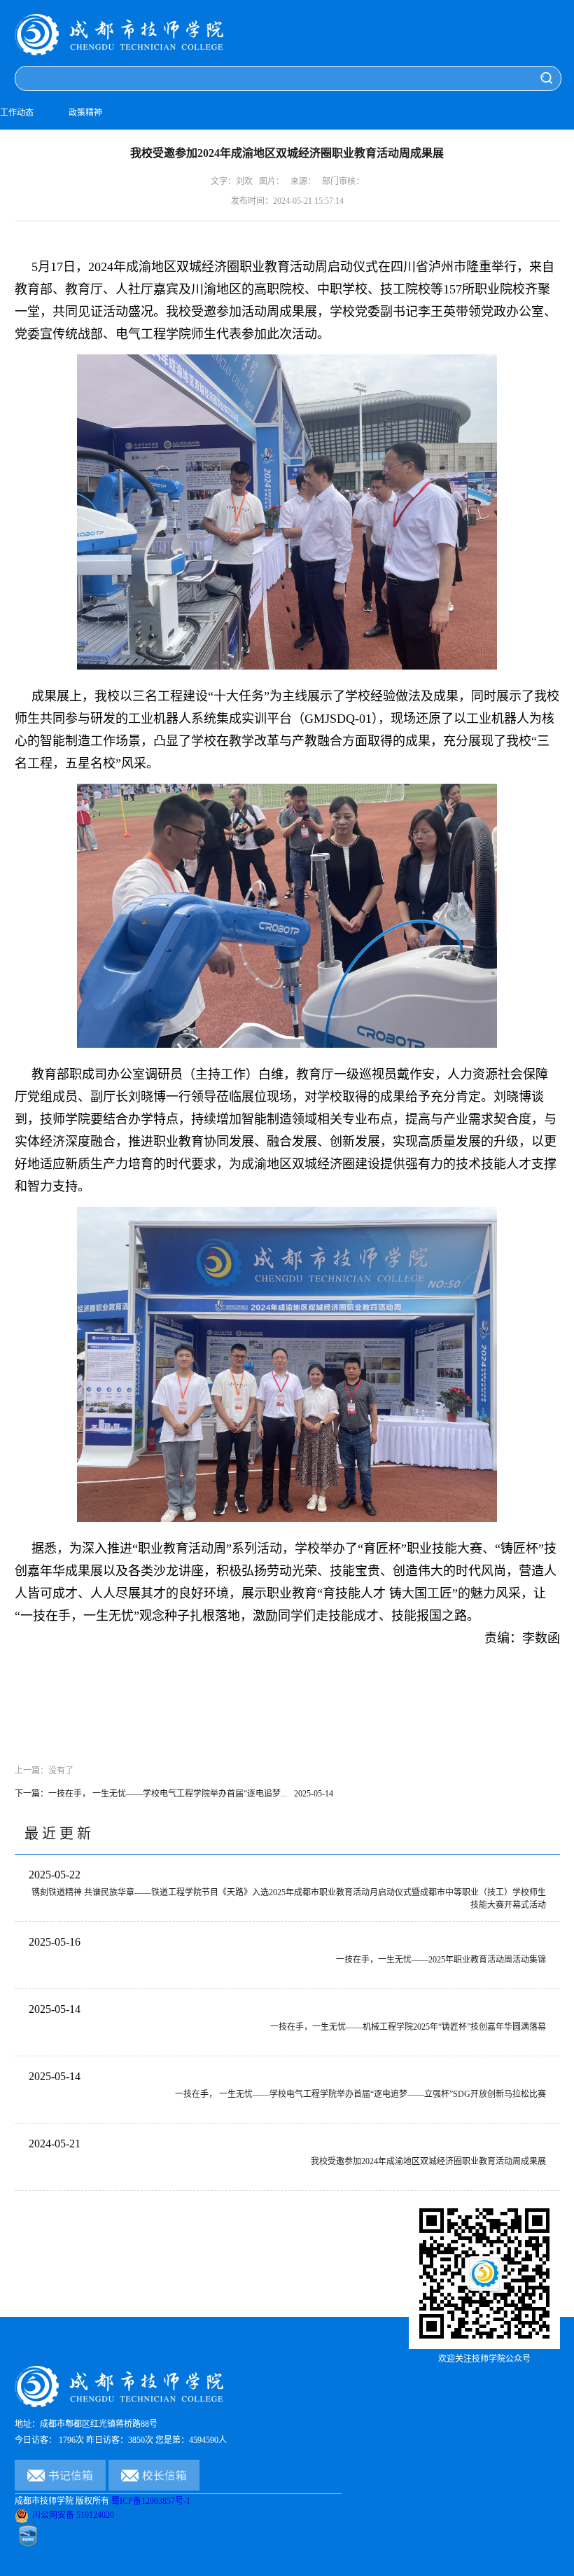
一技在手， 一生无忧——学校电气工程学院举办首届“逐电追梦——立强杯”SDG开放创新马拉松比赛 (360, 2094)
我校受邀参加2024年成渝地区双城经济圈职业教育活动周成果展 (428, 2161)
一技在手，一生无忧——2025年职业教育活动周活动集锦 (441, 1960)
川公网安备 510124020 (73, 2515)
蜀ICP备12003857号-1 (151, 2501)
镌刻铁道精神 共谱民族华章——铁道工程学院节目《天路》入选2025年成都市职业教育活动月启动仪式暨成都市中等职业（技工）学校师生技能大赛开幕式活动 (289, 1899)
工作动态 (17, 113)
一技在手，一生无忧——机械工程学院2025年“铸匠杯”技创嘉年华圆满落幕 (408, 2027)
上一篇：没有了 (44, 1771)
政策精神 (85, 113)
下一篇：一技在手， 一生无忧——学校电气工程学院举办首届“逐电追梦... (174, 1794)
